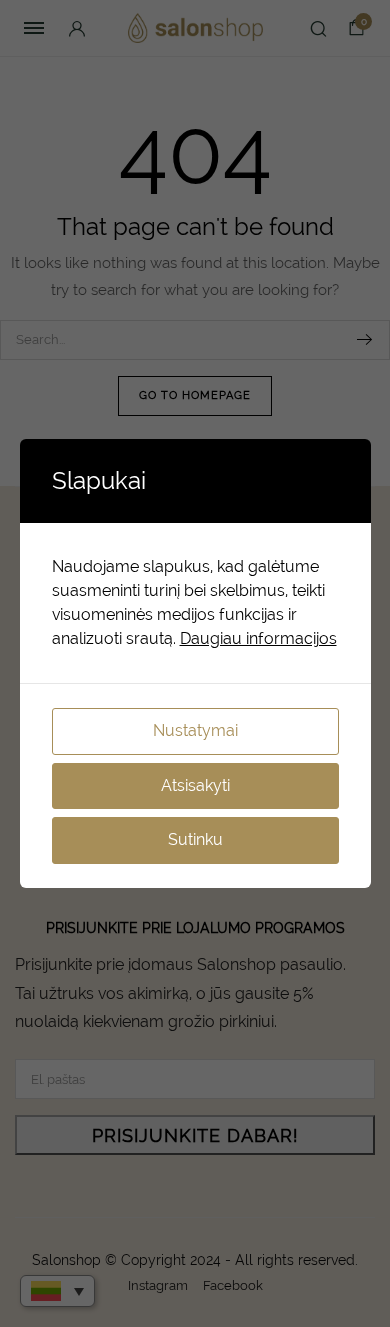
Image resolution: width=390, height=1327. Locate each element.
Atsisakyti (195, 785)
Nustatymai (195, 730)
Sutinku (195, 839)
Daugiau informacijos (258, 638)
